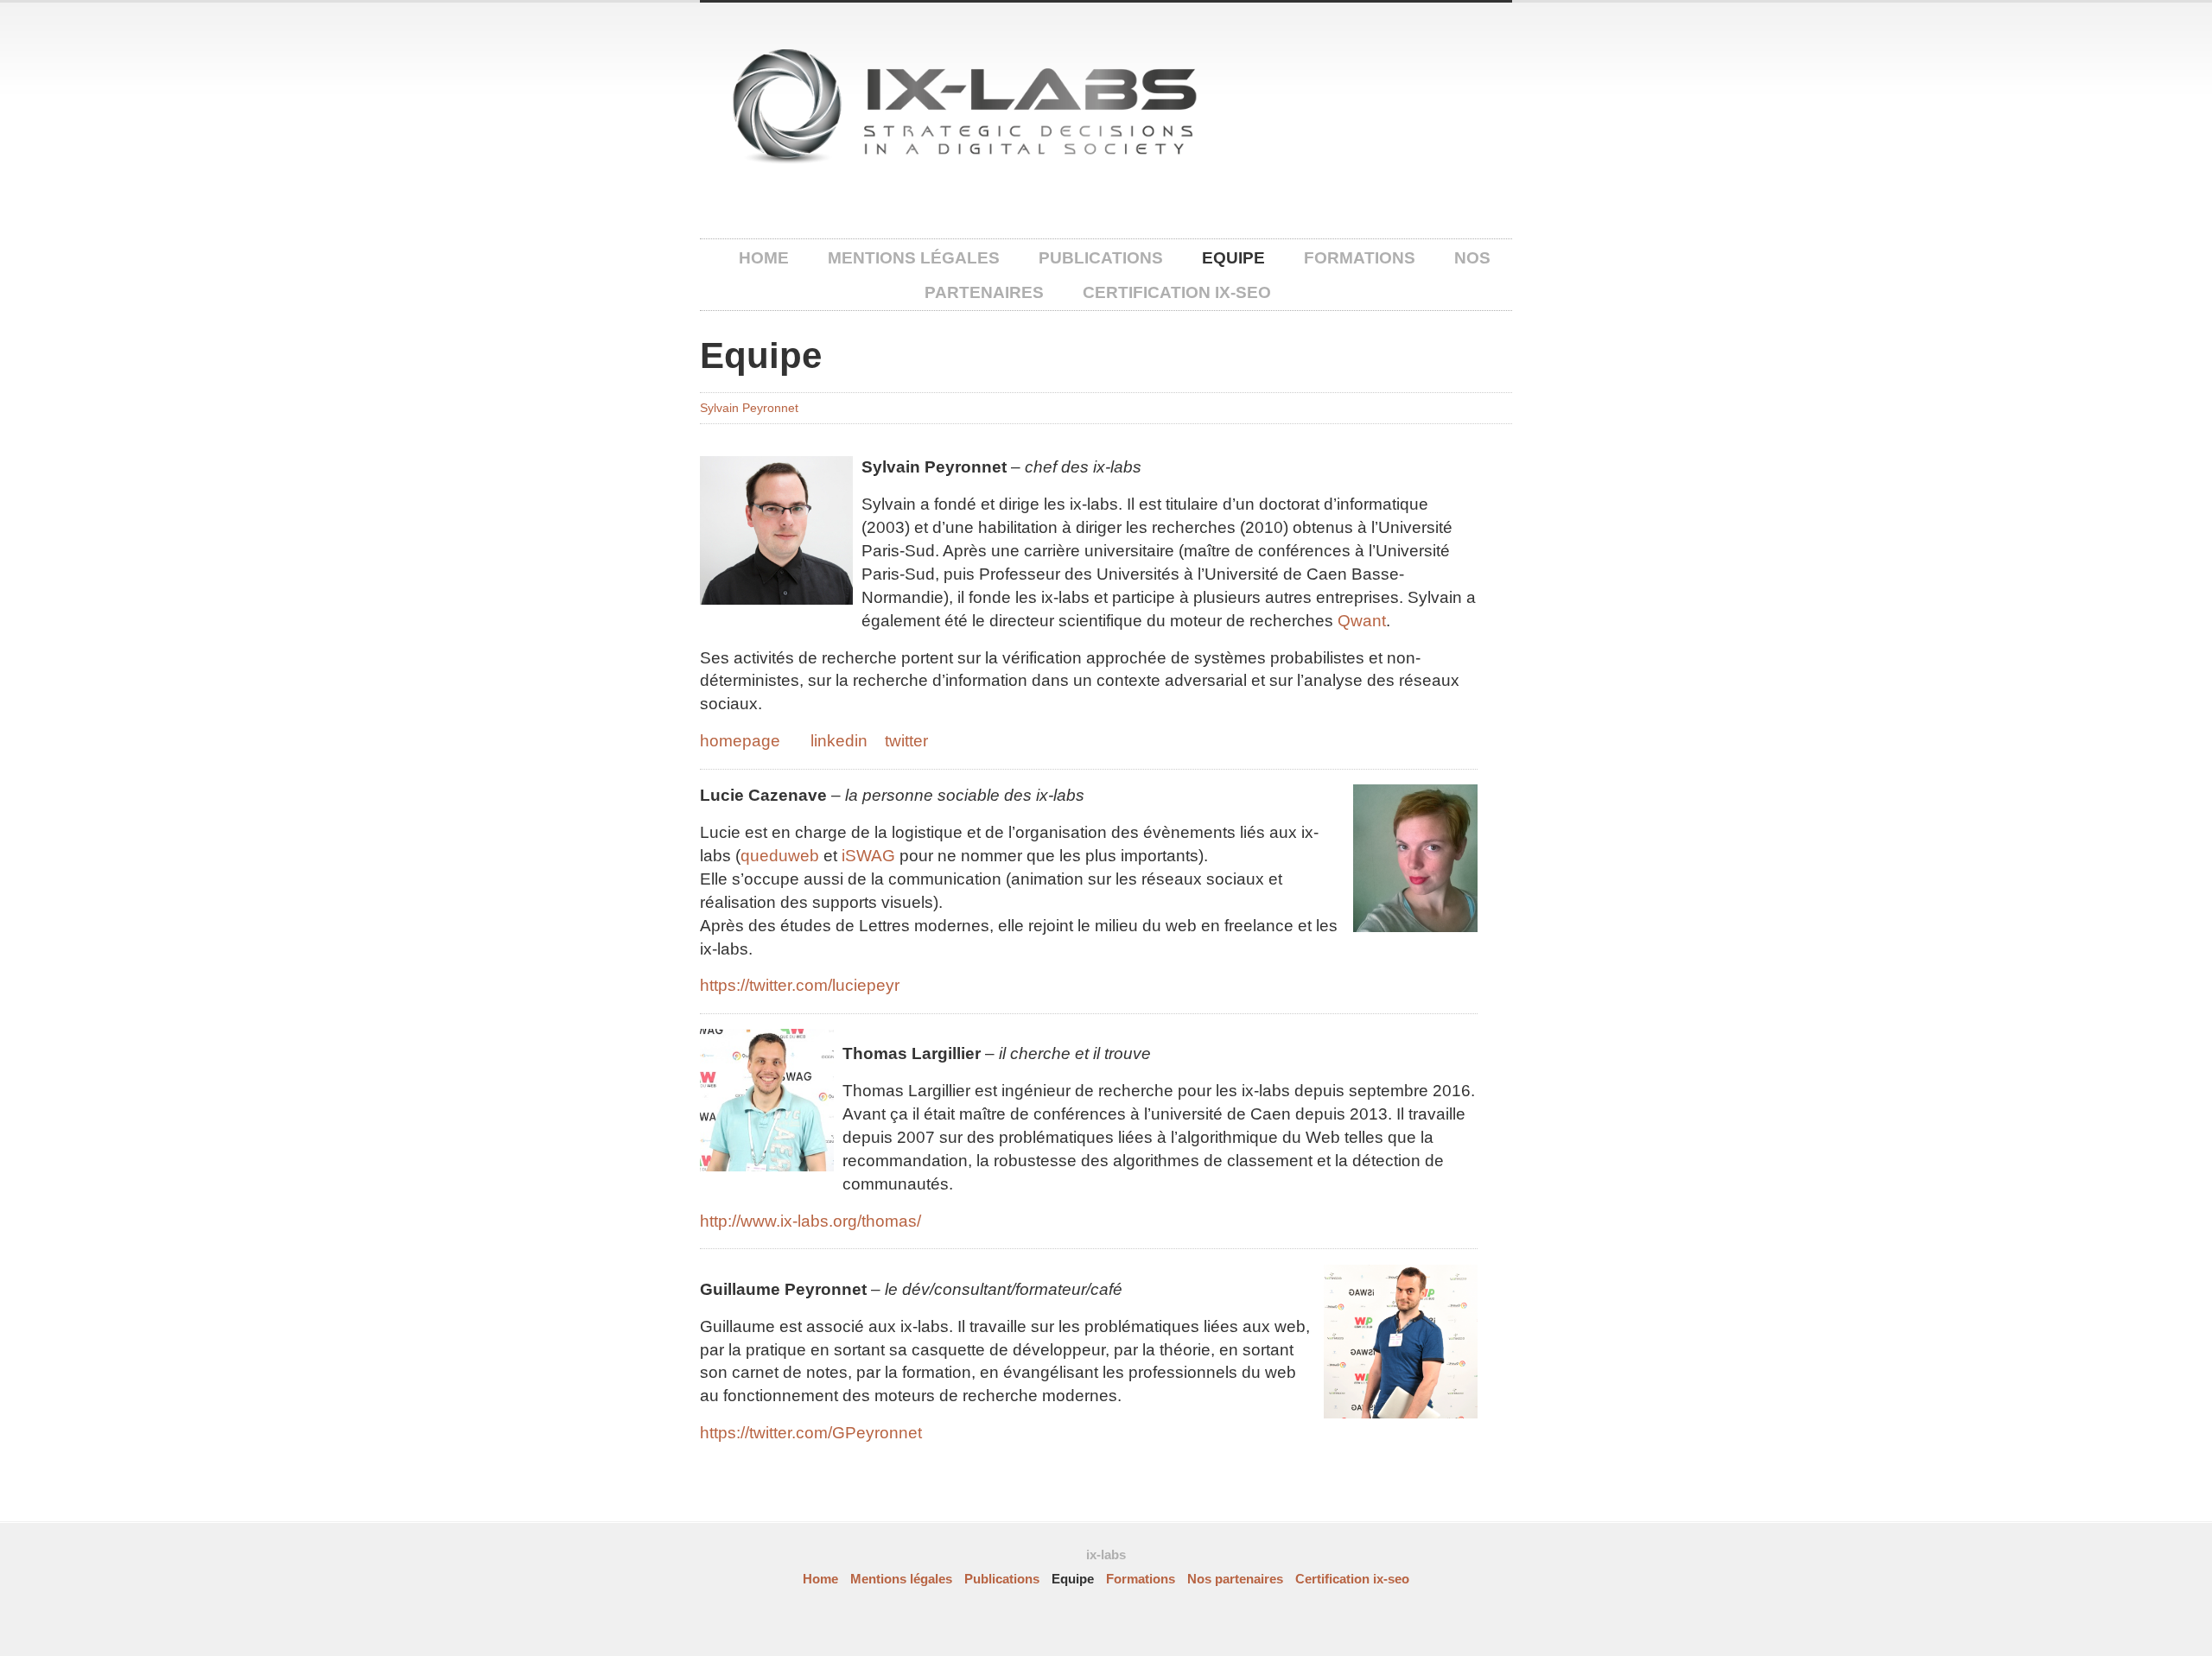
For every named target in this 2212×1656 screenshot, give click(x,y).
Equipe (1233, 258)
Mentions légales (914, 258)
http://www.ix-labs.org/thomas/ (810, 1221)
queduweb (780, 856)
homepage (740, 741)
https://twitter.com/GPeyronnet (811, 1433)
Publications (1101, 258)
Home (764, 258)
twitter (906, 741)
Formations (1360, 258)
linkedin (839, 741)
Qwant (1362, 621)
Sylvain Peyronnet (749, 408)
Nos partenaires (1235, 1579)
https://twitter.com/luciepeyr (800, 985)
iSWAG (868, 856)
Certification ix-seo (1177, 292)
